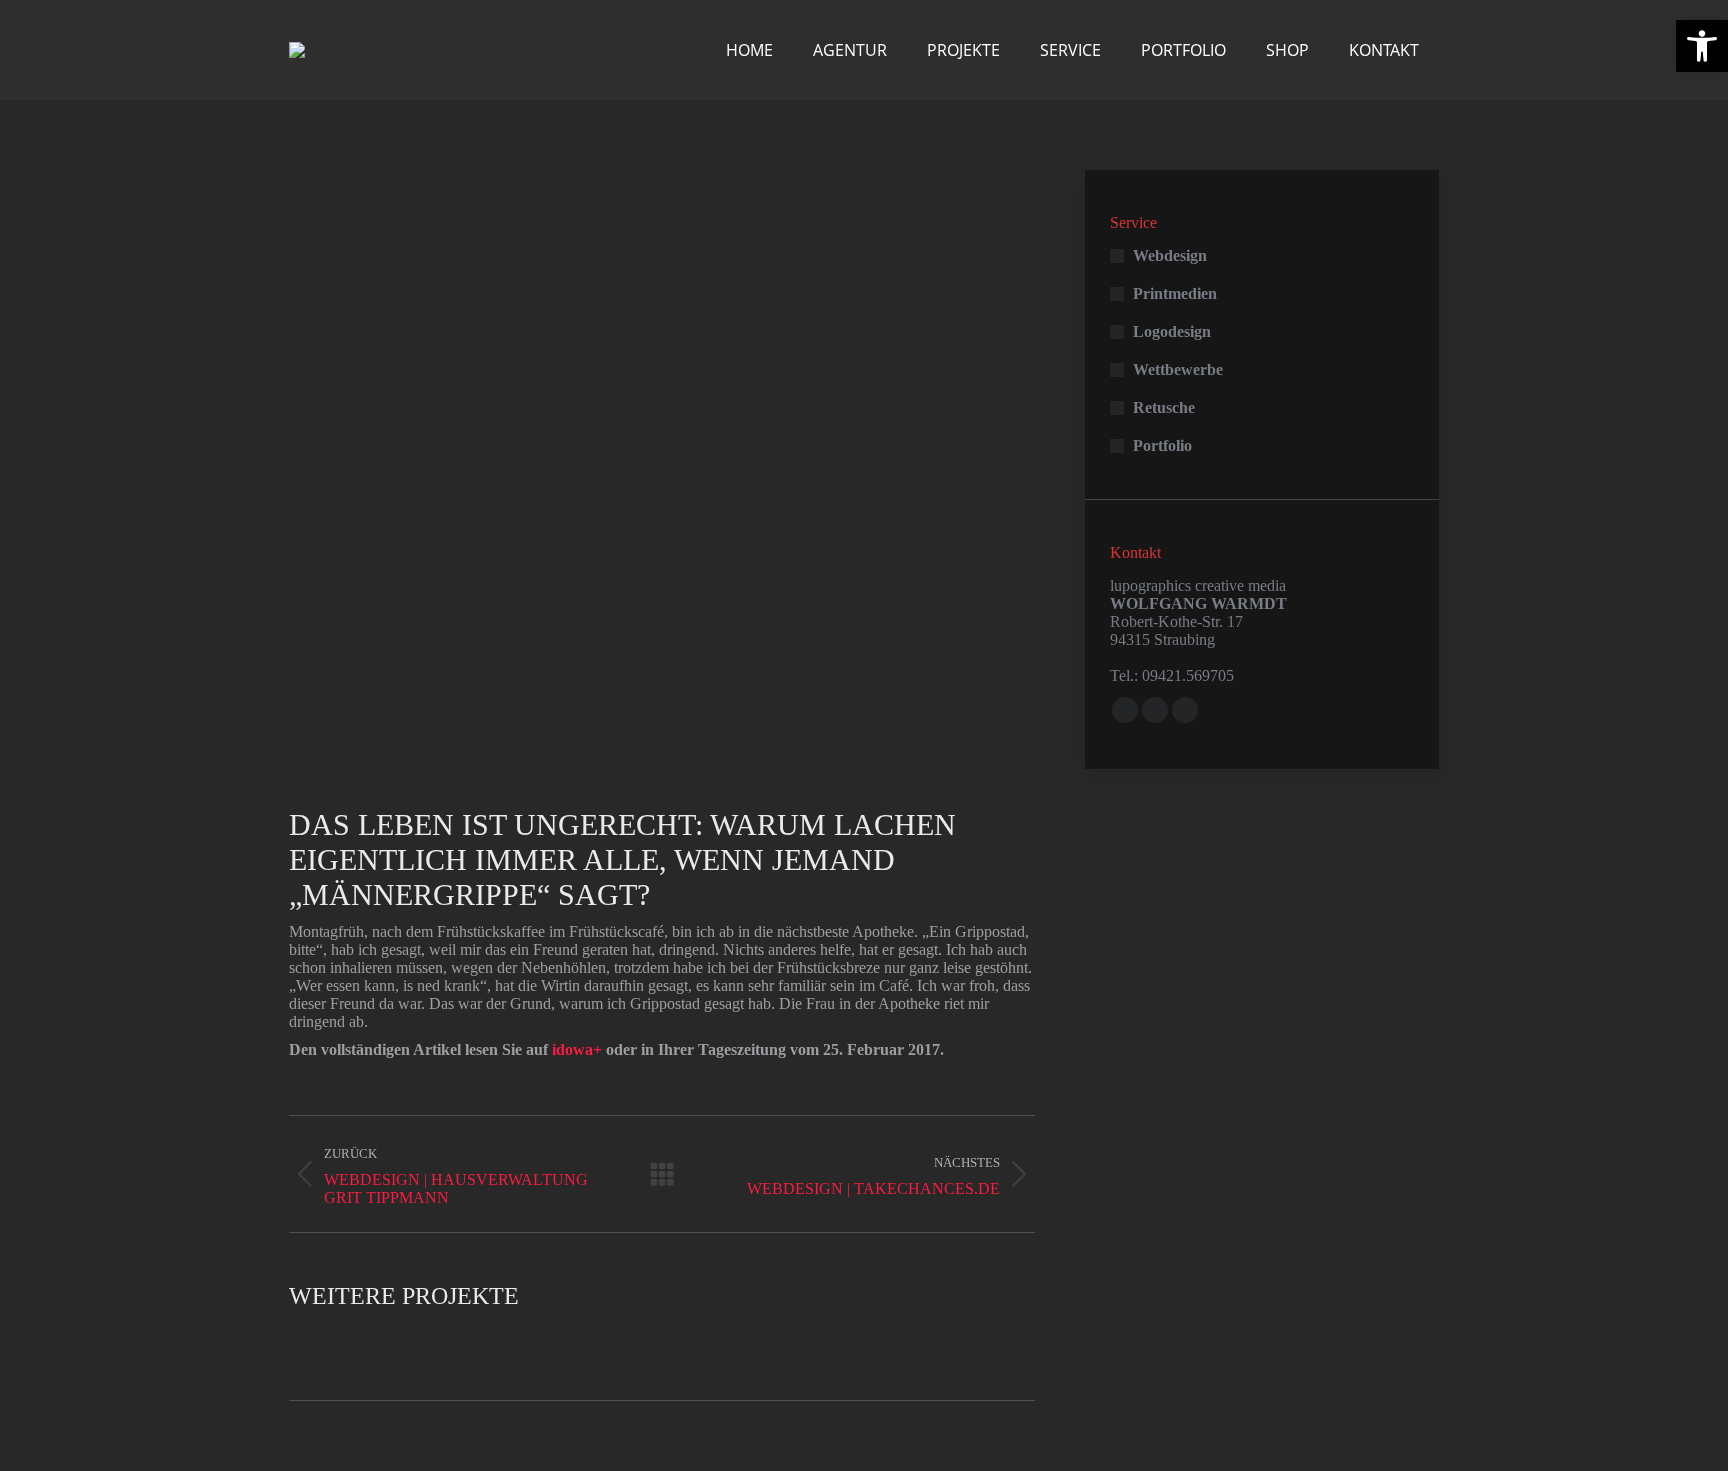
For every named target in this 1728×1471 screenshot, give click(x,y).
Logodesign (1172, 331)
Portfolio (1162, 445)
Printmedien (1175, 293)
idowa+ (577, 1049)
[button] (1702, 46)
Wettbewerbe (1178, 369)
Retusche (1164, 407)
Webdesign (1170, 255)
